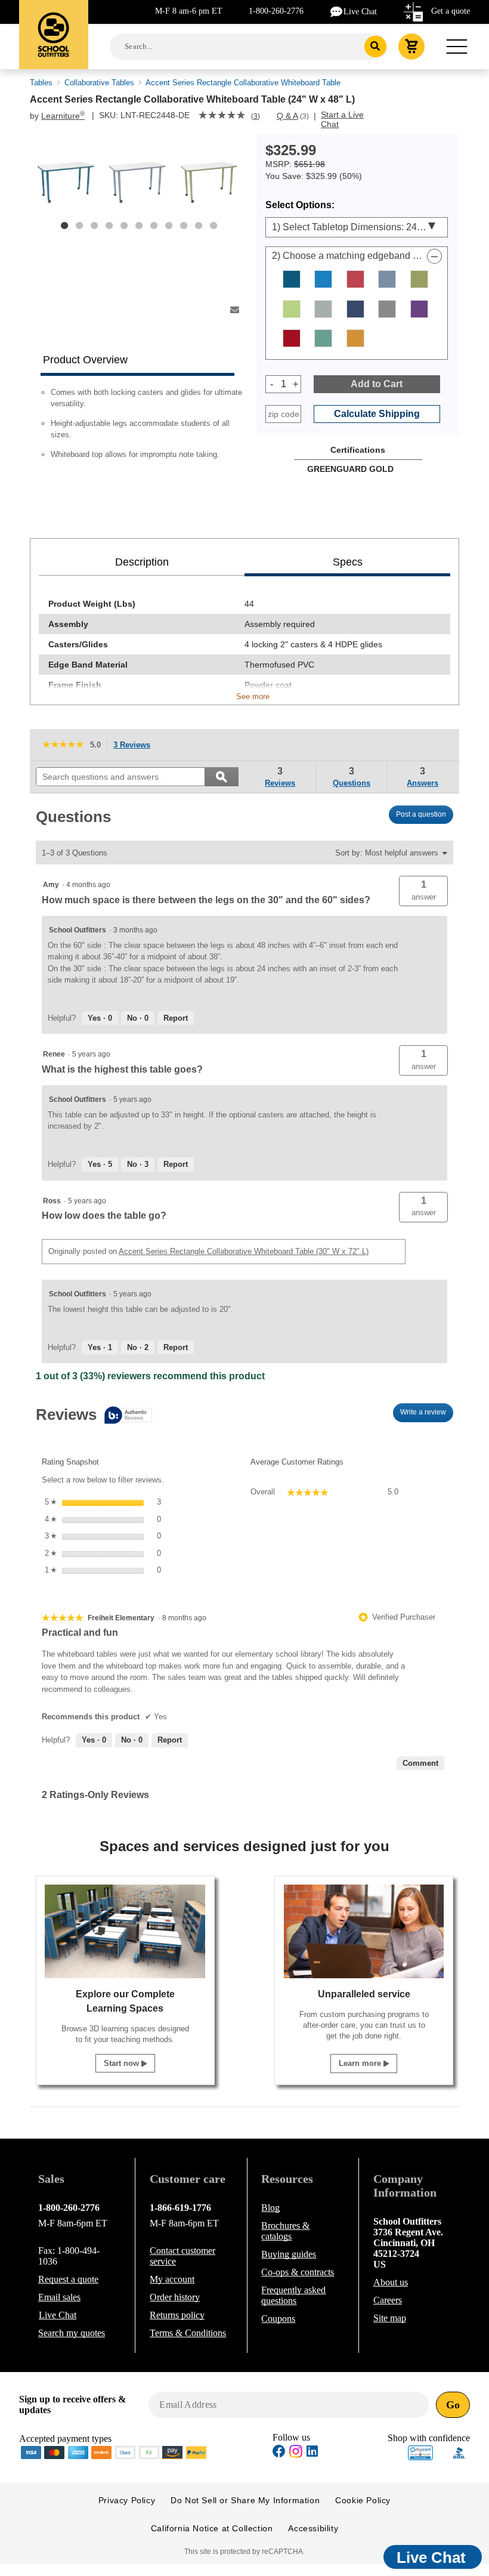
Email (59, 2297)
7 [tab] (154, 226)
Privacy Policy (127, 2500)
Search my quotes (72, 2333)
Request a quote (68, 2279)
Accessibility (313, 2528)
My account (172, 2279)
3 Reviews (135, 746)
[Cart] (411, 47)
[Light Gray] (323, 309)
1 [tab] (64, 226)
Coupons (278, 2319)
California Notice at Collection (212, 2528)
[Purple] (419, 309)
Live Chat (360, 12)
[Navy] (355, 309)
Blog (270, 2208)
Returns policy (177, 2315)
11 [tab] (213, 226)
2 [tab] (79, 226)
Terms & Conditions (188, 2333)
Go (453, 2405)
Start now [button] (123, 2063)
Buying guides (289, 2254)
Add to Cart (377, 384)
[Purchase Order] (149, 2452)
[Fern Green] (419, 279)
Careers (388, 2300)
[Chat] (337, 11)
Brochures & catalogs (285, 2231)
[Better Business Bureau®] (459, 2452)
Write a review (427, 1415)
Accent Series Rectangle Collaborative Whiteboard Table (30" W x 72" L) (244, 1251)
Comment (420, 1763)
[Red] (292, 338)
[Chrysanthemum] (355, 279)
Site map (390, 2318)
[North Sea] (387, 309)
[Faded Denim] (387, 279)
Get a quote (451, 11)
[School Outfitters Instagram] (296, 2455)
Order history (175, 2297)
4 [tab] (109, 226)
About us (391, 2282)
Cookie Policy (363, 2500)
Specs (348, 562)
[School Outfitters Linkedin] (312, 2453)
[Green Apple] (292, 309)
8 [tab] (169, 226)
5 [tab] (124, 226)
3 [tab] (94, 226)
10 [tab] (199, 226)
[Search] (375, 47)
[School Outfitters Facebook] (279, 2453)
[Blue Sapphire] (292, 279)
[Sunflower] (355, 338)
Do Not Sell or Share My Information (245, 2500)
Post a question (421, 814)
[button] (423, 891)
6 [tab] (139, 226)
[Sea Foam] (323, 338)
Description (142, 562)
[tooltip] (94, 1416)
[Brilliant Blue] (323, 279)
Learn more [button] (361, 2063)
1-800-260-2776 (276, 11)
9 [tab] (184, 226)
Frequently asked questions (293, 2295)
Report (176, 1018)
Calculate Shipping (377, 414)
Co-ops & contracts (298, 2272)
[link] (222, 116)
